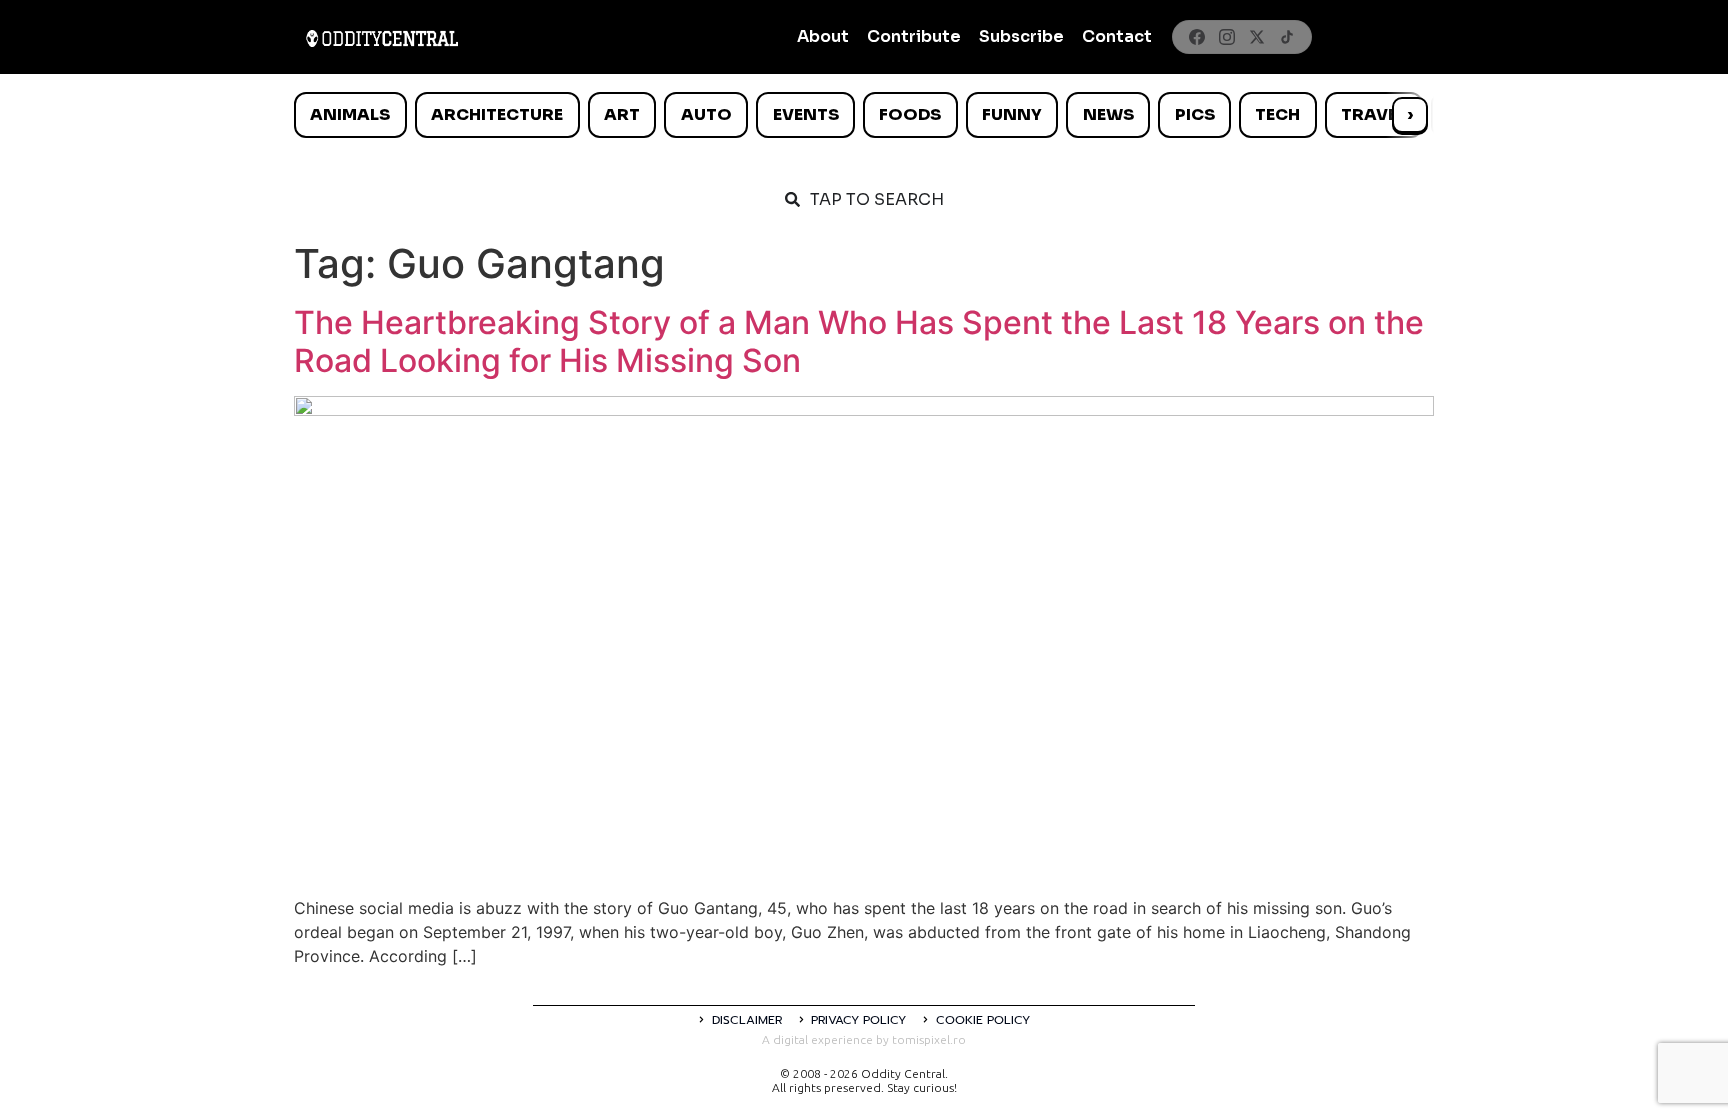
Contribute (914, 36)
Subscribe (1021, 36)
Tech (1277, 114)
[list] (864, 115)
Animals (350, 114)
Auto (706, 114)
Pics (1195, 114)
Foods (910, 114)
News (1108, 114)
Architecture (497, 114)
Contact (1117, 36)
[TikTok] (1287, 37)
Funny (1012, 114)
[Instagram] (1227, 37)
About (823, 36)
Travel (1373, 114)
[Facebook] (1197, 37)
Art (622, 114)
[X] (1257, 37)
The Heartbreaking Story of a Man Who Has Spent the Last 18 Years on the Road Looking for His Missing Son (859, 341)
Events (806, 114)
